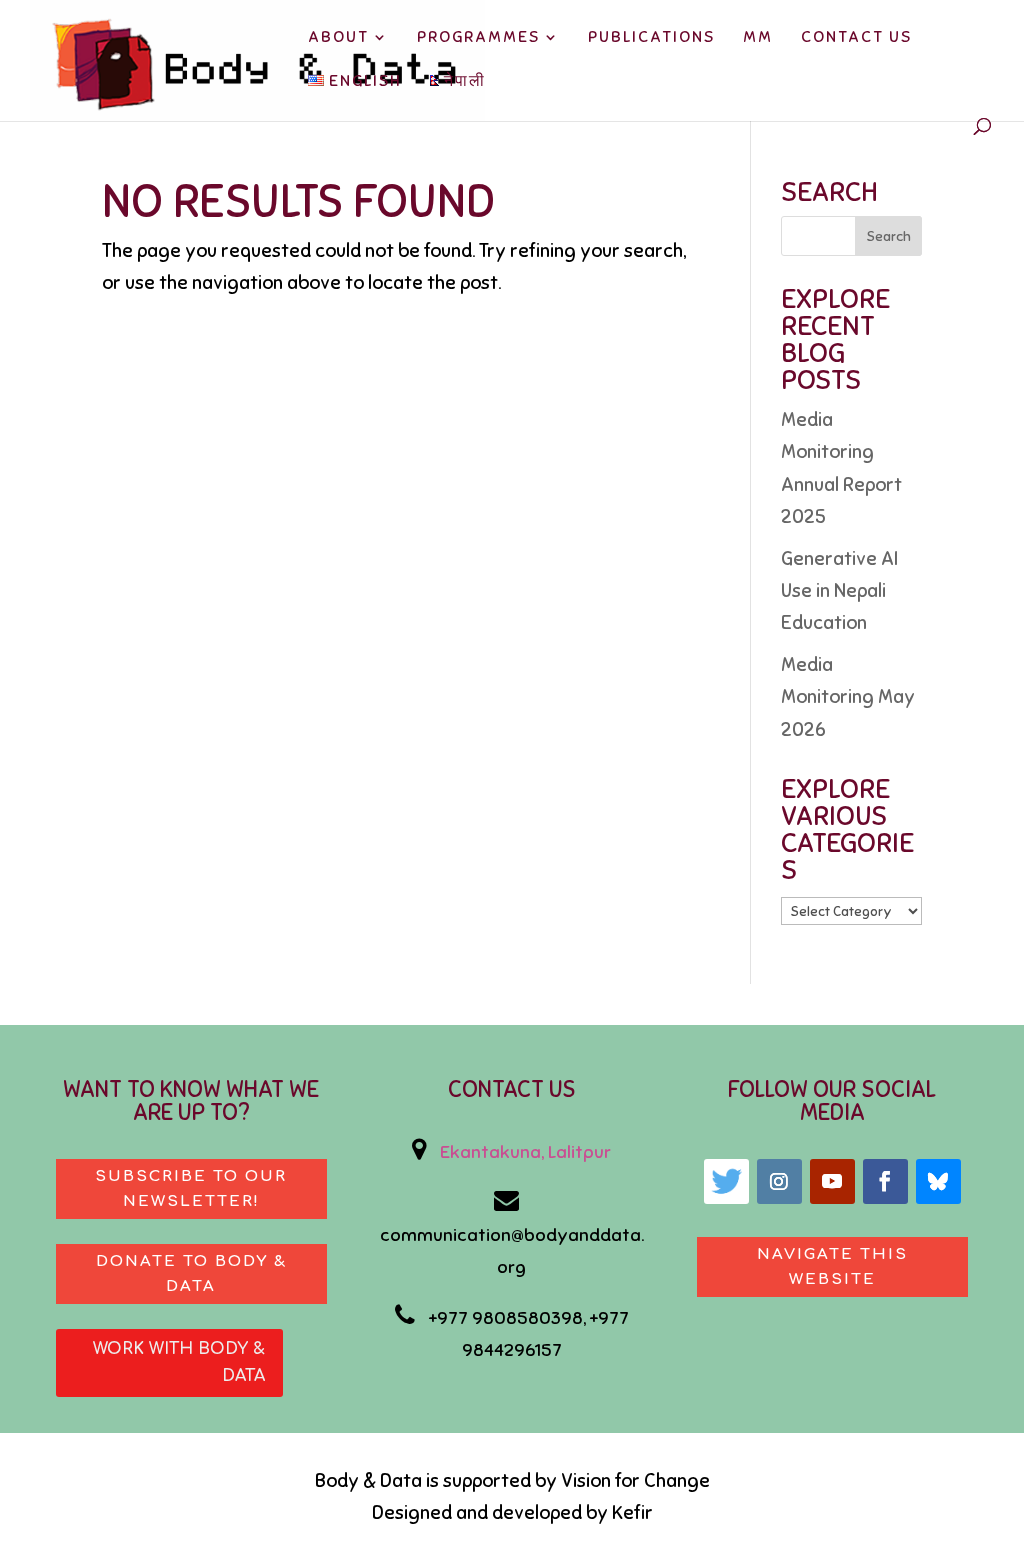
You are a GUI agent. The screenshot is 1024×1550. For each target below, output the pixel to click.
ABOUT (338, 38)
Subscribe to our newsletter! (191, 1189)
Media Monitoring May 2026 (848, 697)
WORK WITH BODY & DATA (179, 1362)
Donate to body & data (191, 1274)
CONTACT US (856, 38)
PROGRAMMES (478, 38)
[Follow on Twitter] (726, 1181)
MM (758, 38)
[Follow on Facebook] (885, 1181)
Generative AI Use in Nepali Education (839, 591)
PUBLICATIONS (651, 38)
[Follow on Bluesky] (938, 1181)
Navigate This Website (832, 1267)
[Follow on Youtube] (832, 1181)
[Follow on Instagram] (779, 1181)
